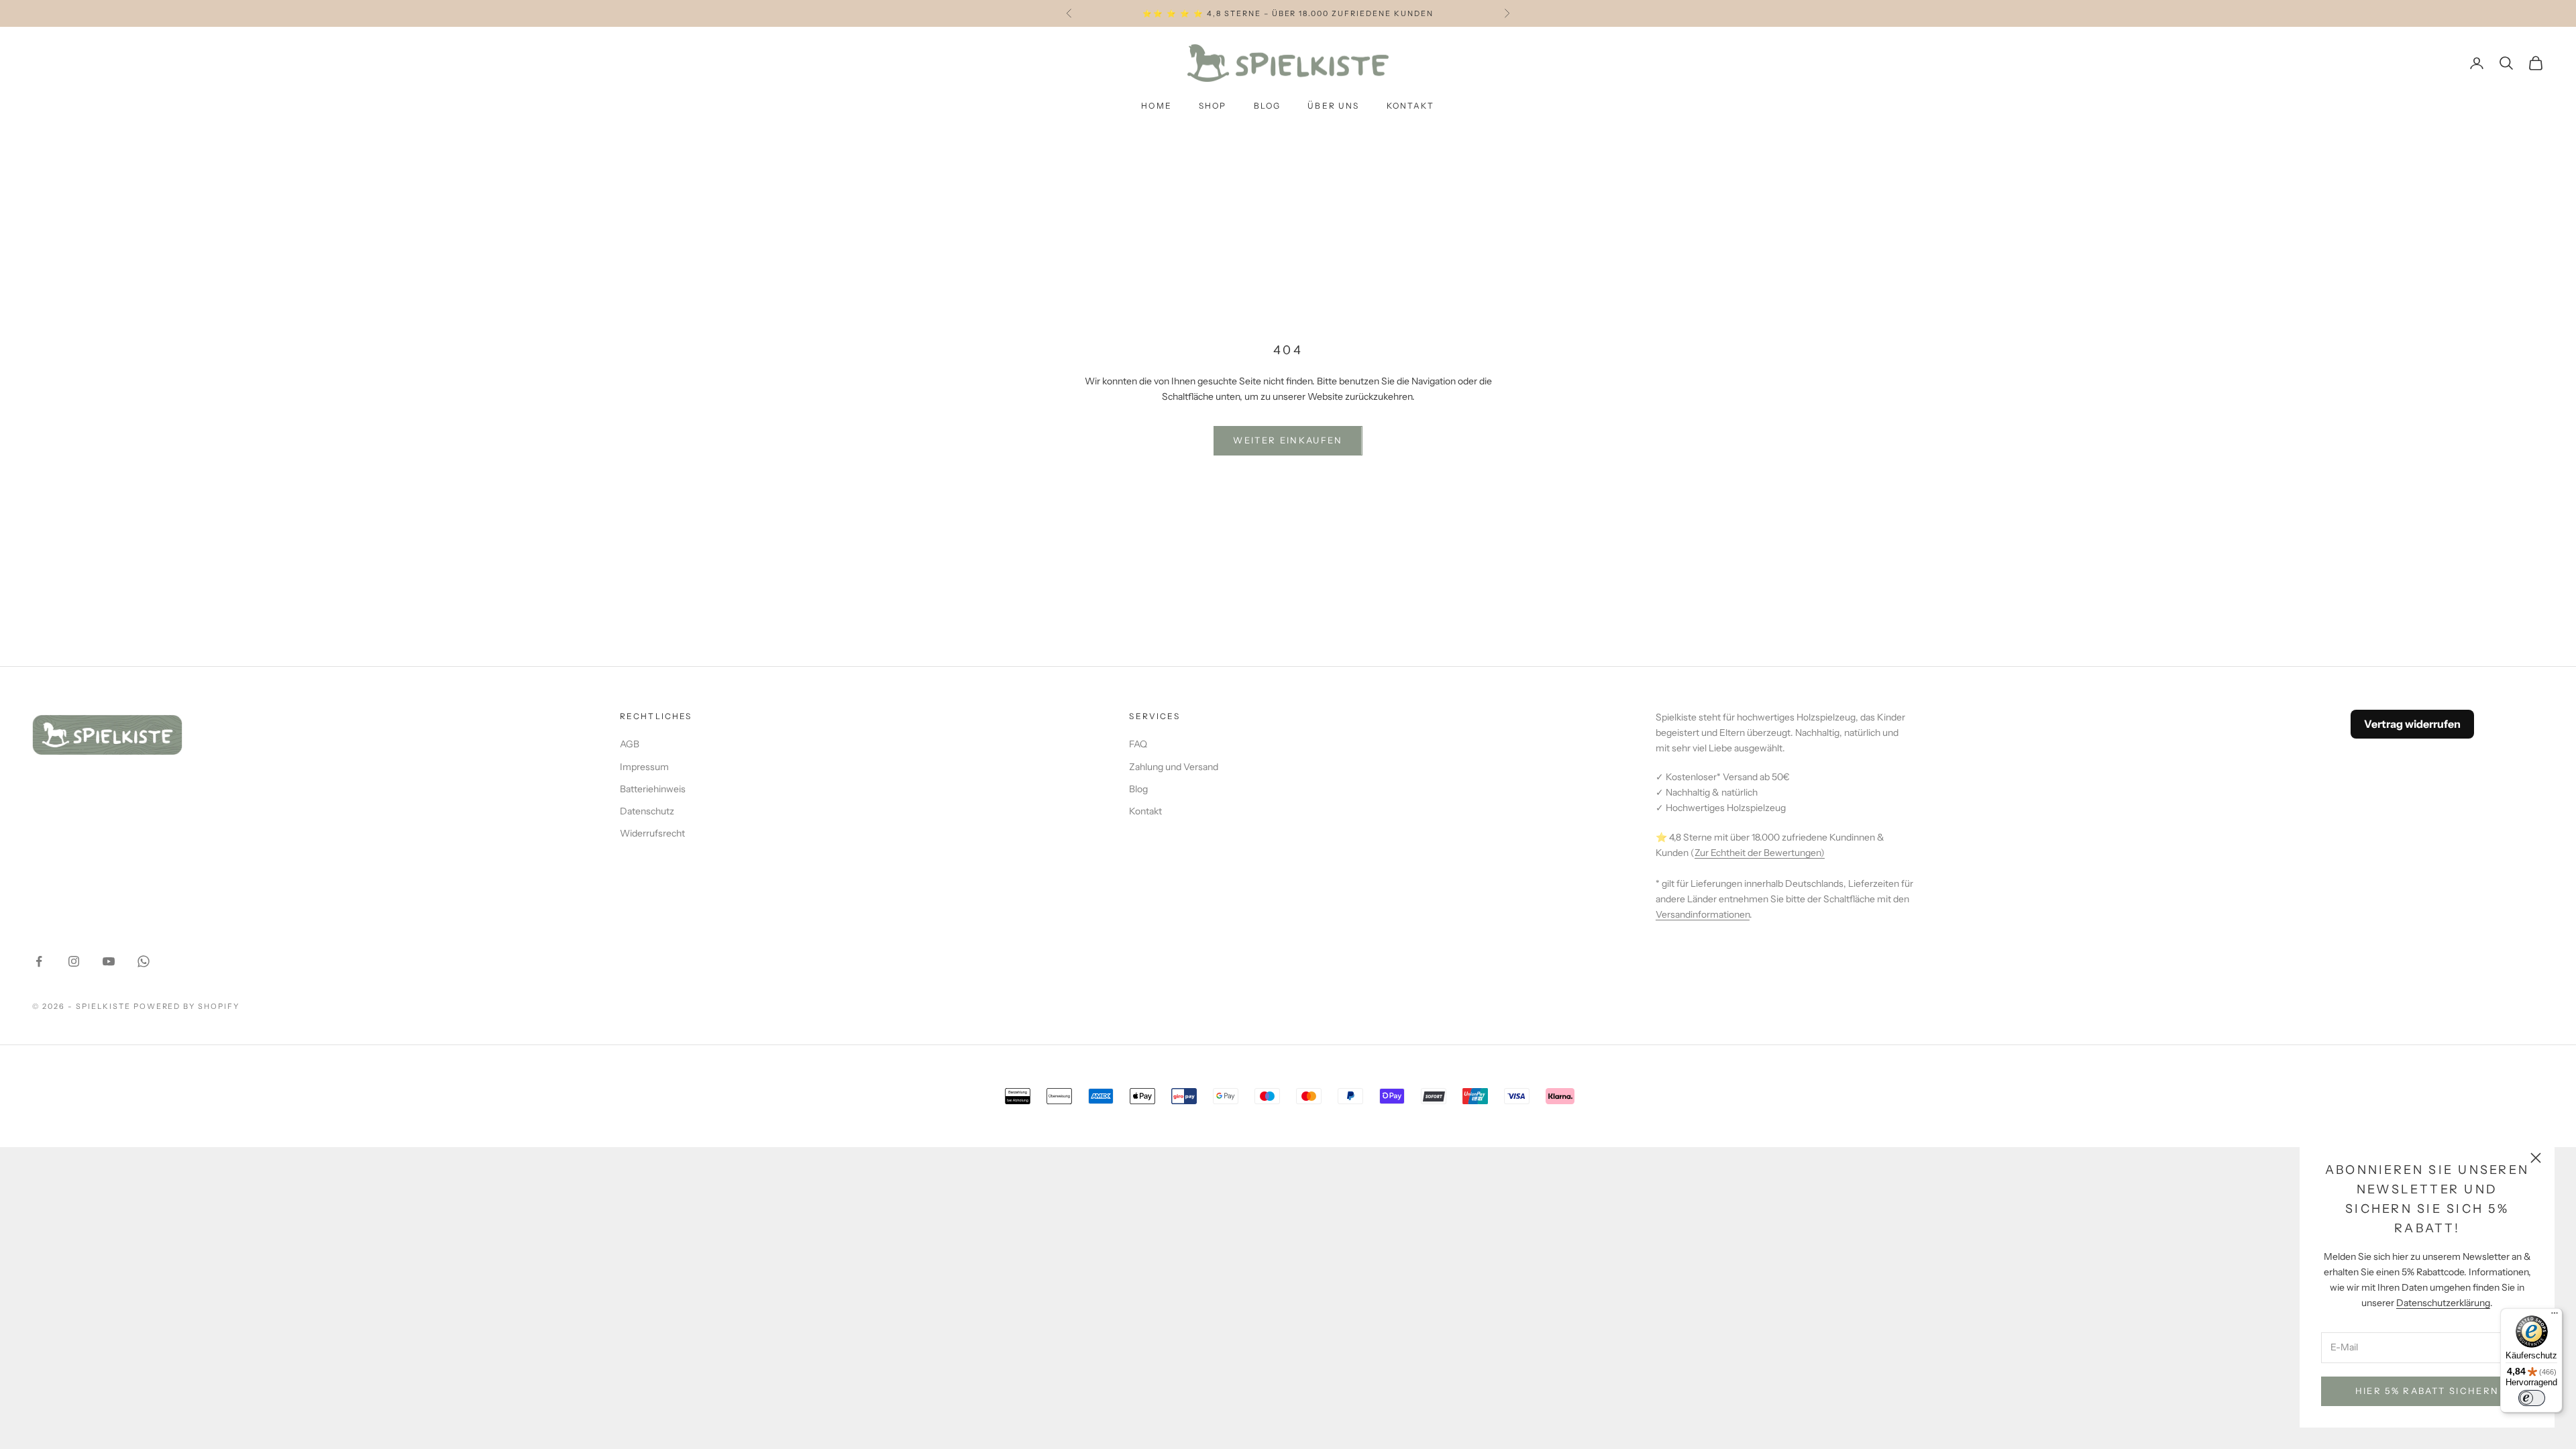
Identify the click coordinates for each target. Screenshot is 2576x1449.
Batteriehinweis (653, 789)
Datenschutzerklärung (2443, 1303)
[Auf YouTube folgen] (109, 961)
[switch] (2532, 1398)
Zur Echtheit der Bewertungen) (1760, 853)
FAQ (1138, 744)
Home (1157, 106)
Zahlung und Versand (1174, 767)
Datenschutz (647, 811)
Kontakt (1411, 106)
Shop (1213, 106)
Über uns (1333, 106)
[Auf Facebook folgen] (39, 961)
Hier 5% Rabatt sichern (2427, 1391)
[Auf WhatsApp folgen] (144, 961)
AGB (630, 744)
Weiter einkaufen (1288, 440)
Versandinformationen (1703, 914)
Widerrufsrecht (652, 833)
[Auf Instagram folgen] (74, 961)
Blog (1268, 106)
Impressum (644, 767)
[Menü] (2555, 1316)
